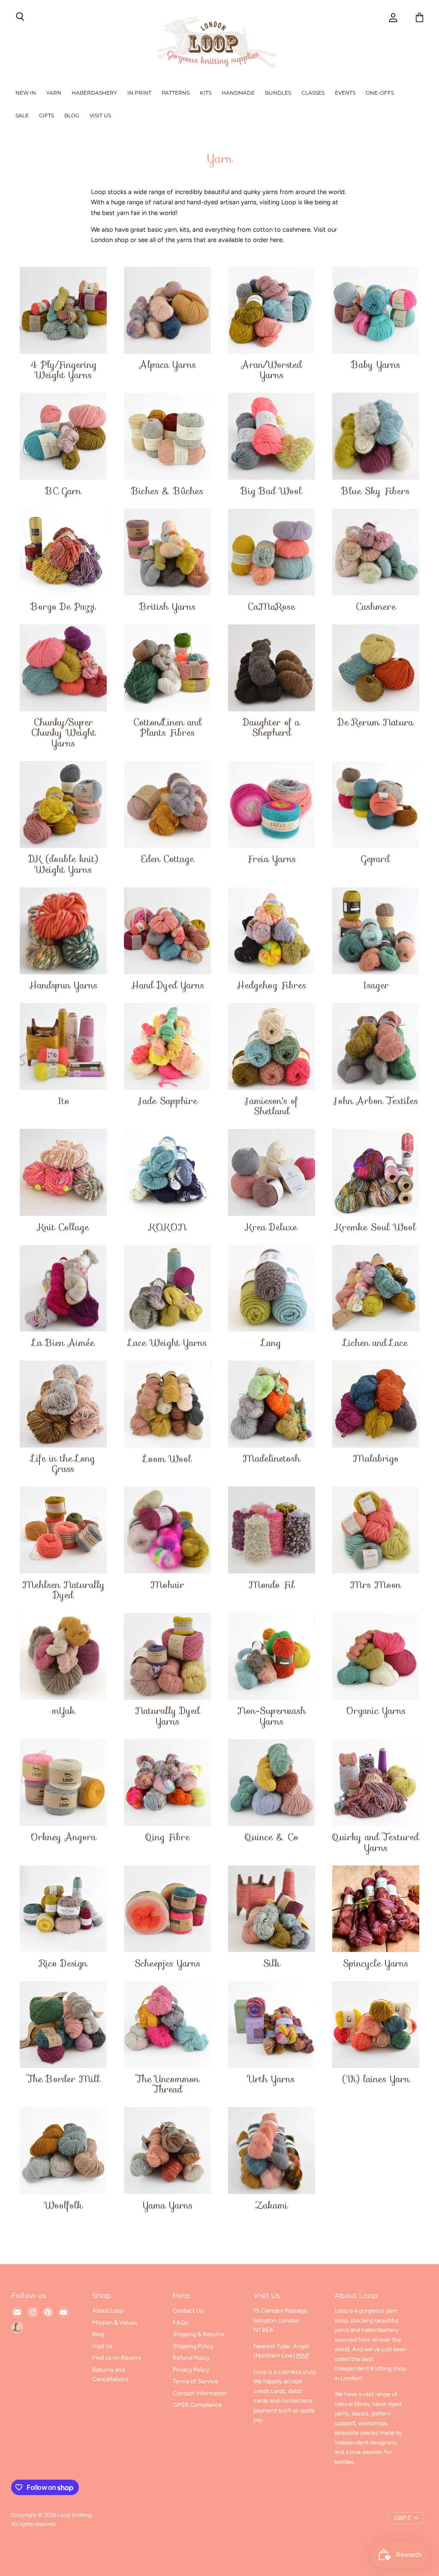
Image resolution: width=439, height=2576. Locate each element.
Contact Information (200, 2393)
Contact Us (188, 2311)
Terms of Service (195, 2381)
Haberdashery (94, 93)
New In (26, 93)
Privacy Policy (191, 2370)
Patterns (176, 93)
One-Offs (380, 93)
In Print (139, 93)
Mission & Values (115, 2323)
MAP (303, 2356)
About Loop (108, 2311)
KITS (206, 93)
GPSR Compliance (197, 2405)
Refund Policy (191, 2358)
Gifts (47, 115)
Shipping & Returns (198, 2334)
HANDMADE (238, 93)
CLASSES (313, 93)
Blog (72, 115)
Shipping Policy (193, 2346)
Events (345, 93)
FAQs (180, 2323)
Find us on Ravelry (116, 2358)
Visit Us (100, 115)
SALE (22, 115)
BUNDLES (278, 93)
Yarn (54, 93)
